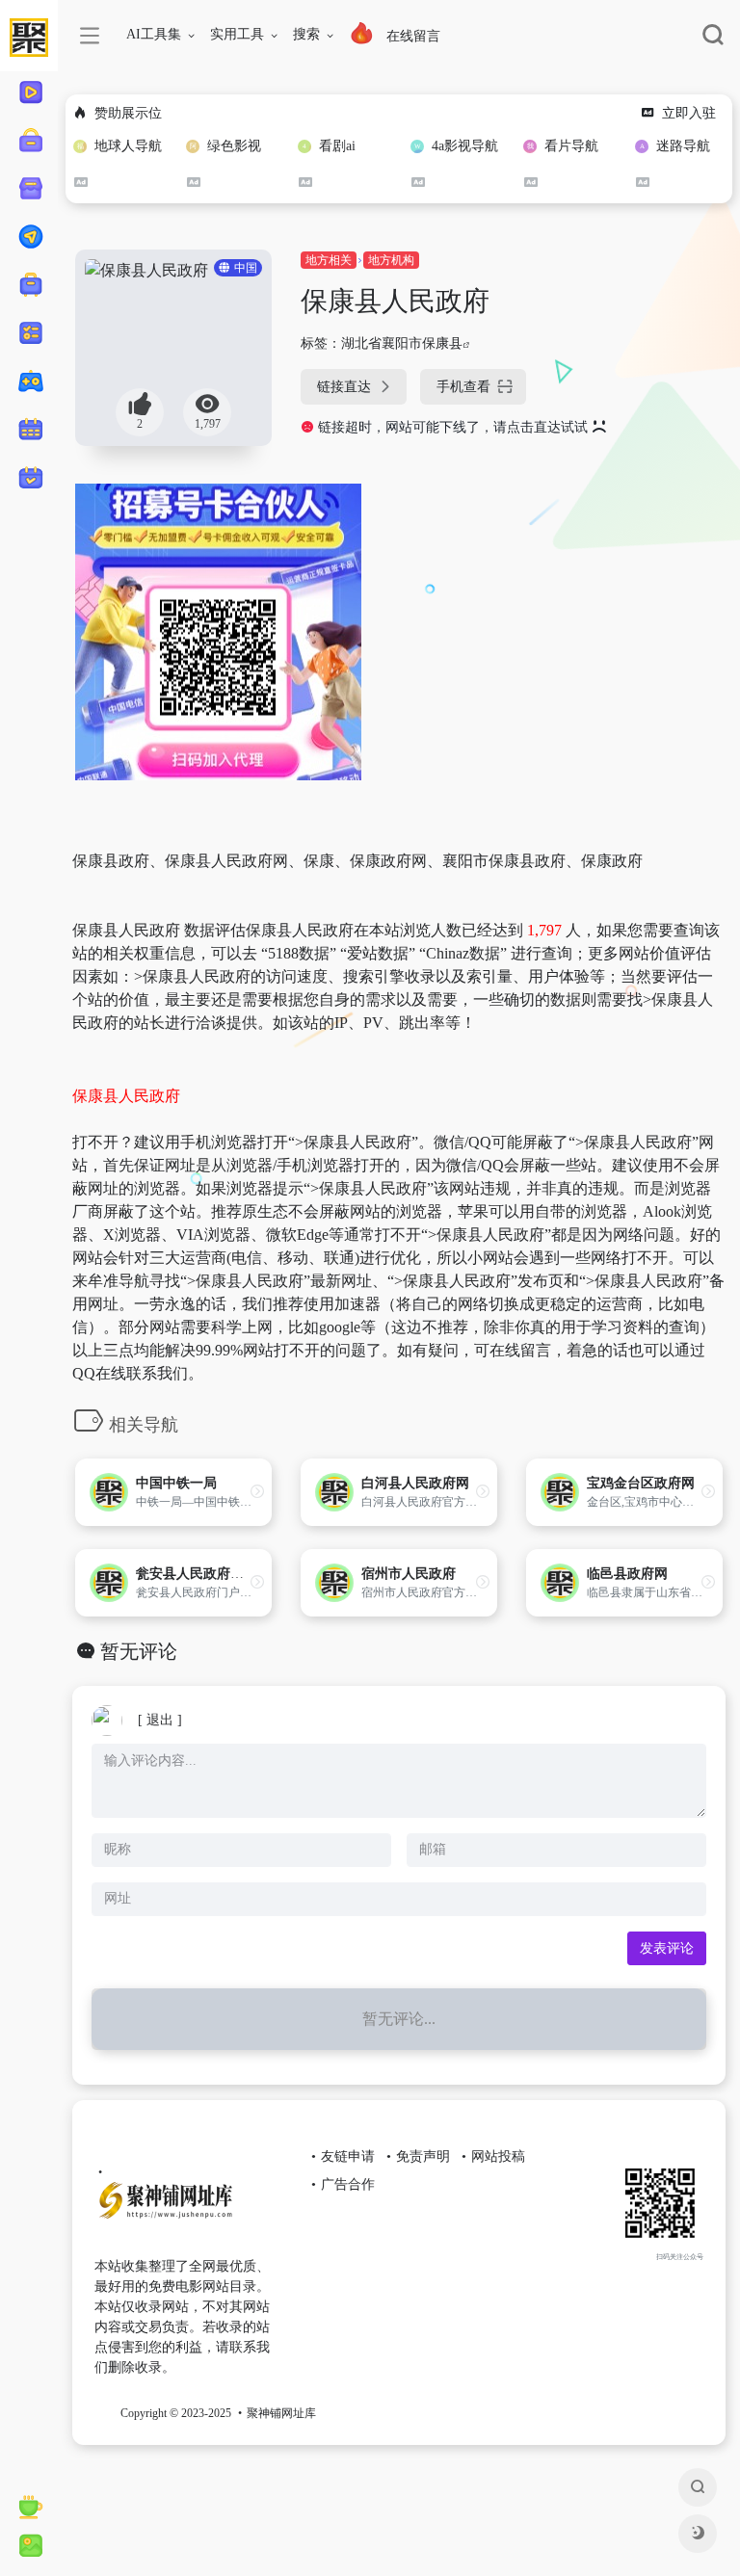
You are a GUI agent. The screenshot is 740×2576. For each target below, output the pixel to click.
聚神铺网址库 (281, 2413)
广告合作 (348, 2184)
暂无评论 (139, 1651)
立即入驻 (689, 113)
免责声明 (423, 2156)
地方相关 (329, 260)
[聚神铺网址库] (185, 2208)
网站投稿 (498, 2156)
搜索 (306, 34)
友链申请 (348, 2156)
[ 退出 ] (160, 1720)
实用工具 (237, 34)
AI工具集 (154, 34)
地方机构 (391, 260)
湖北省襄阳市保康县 (402, 343)
